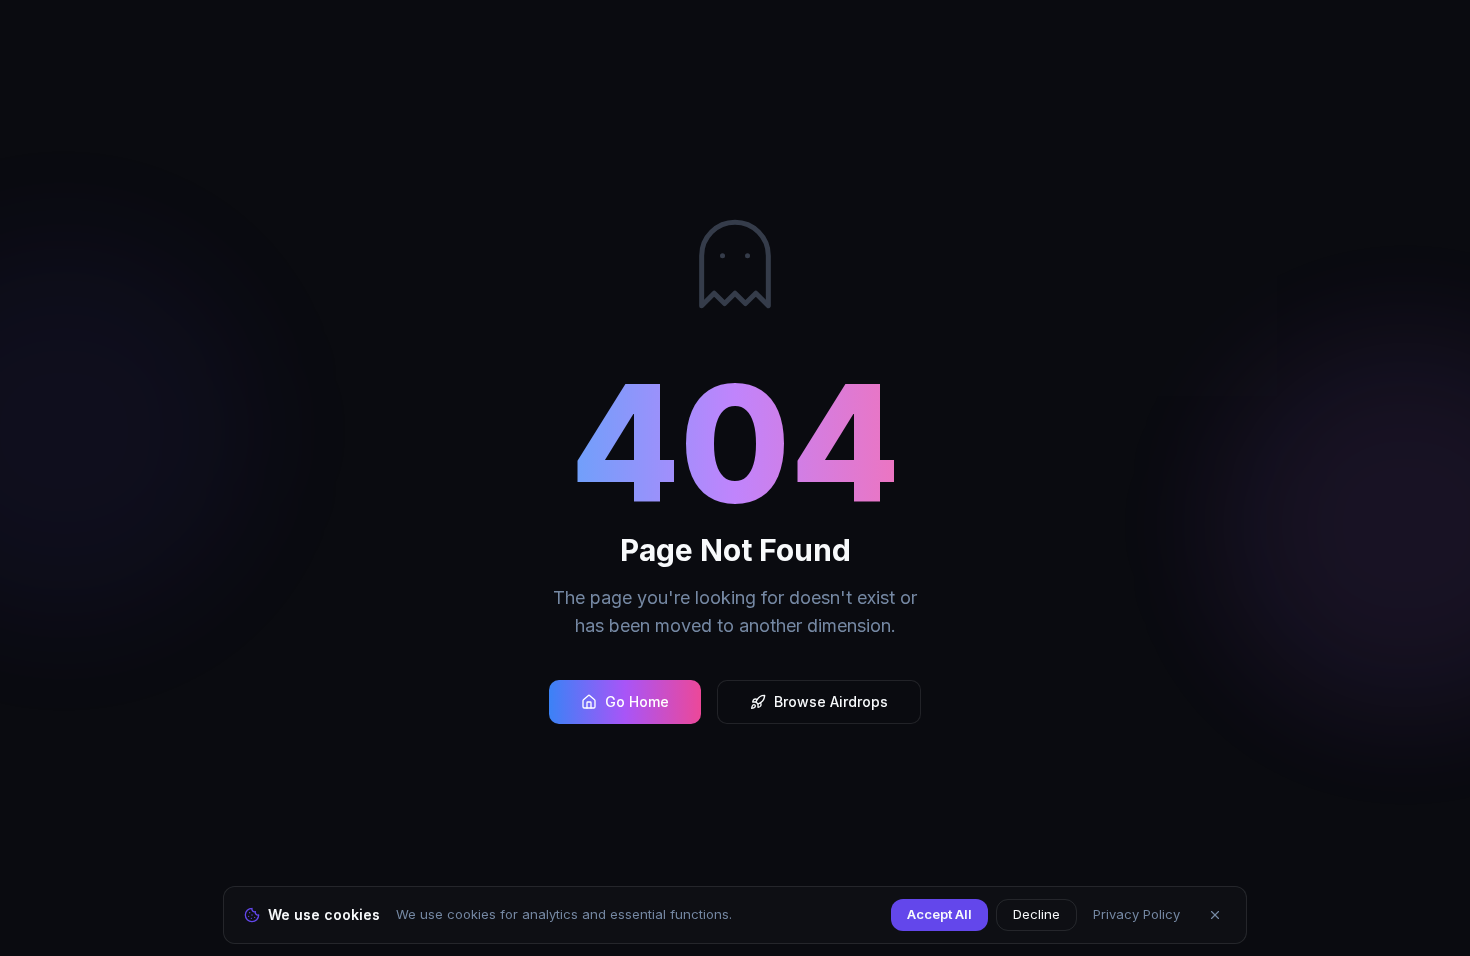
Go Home (637, 701)
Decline (1036, 914)
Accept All (939, 914)
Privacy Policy (1136, 914)
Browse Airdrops (831, 701)
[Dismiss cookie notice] (1215, 915)
